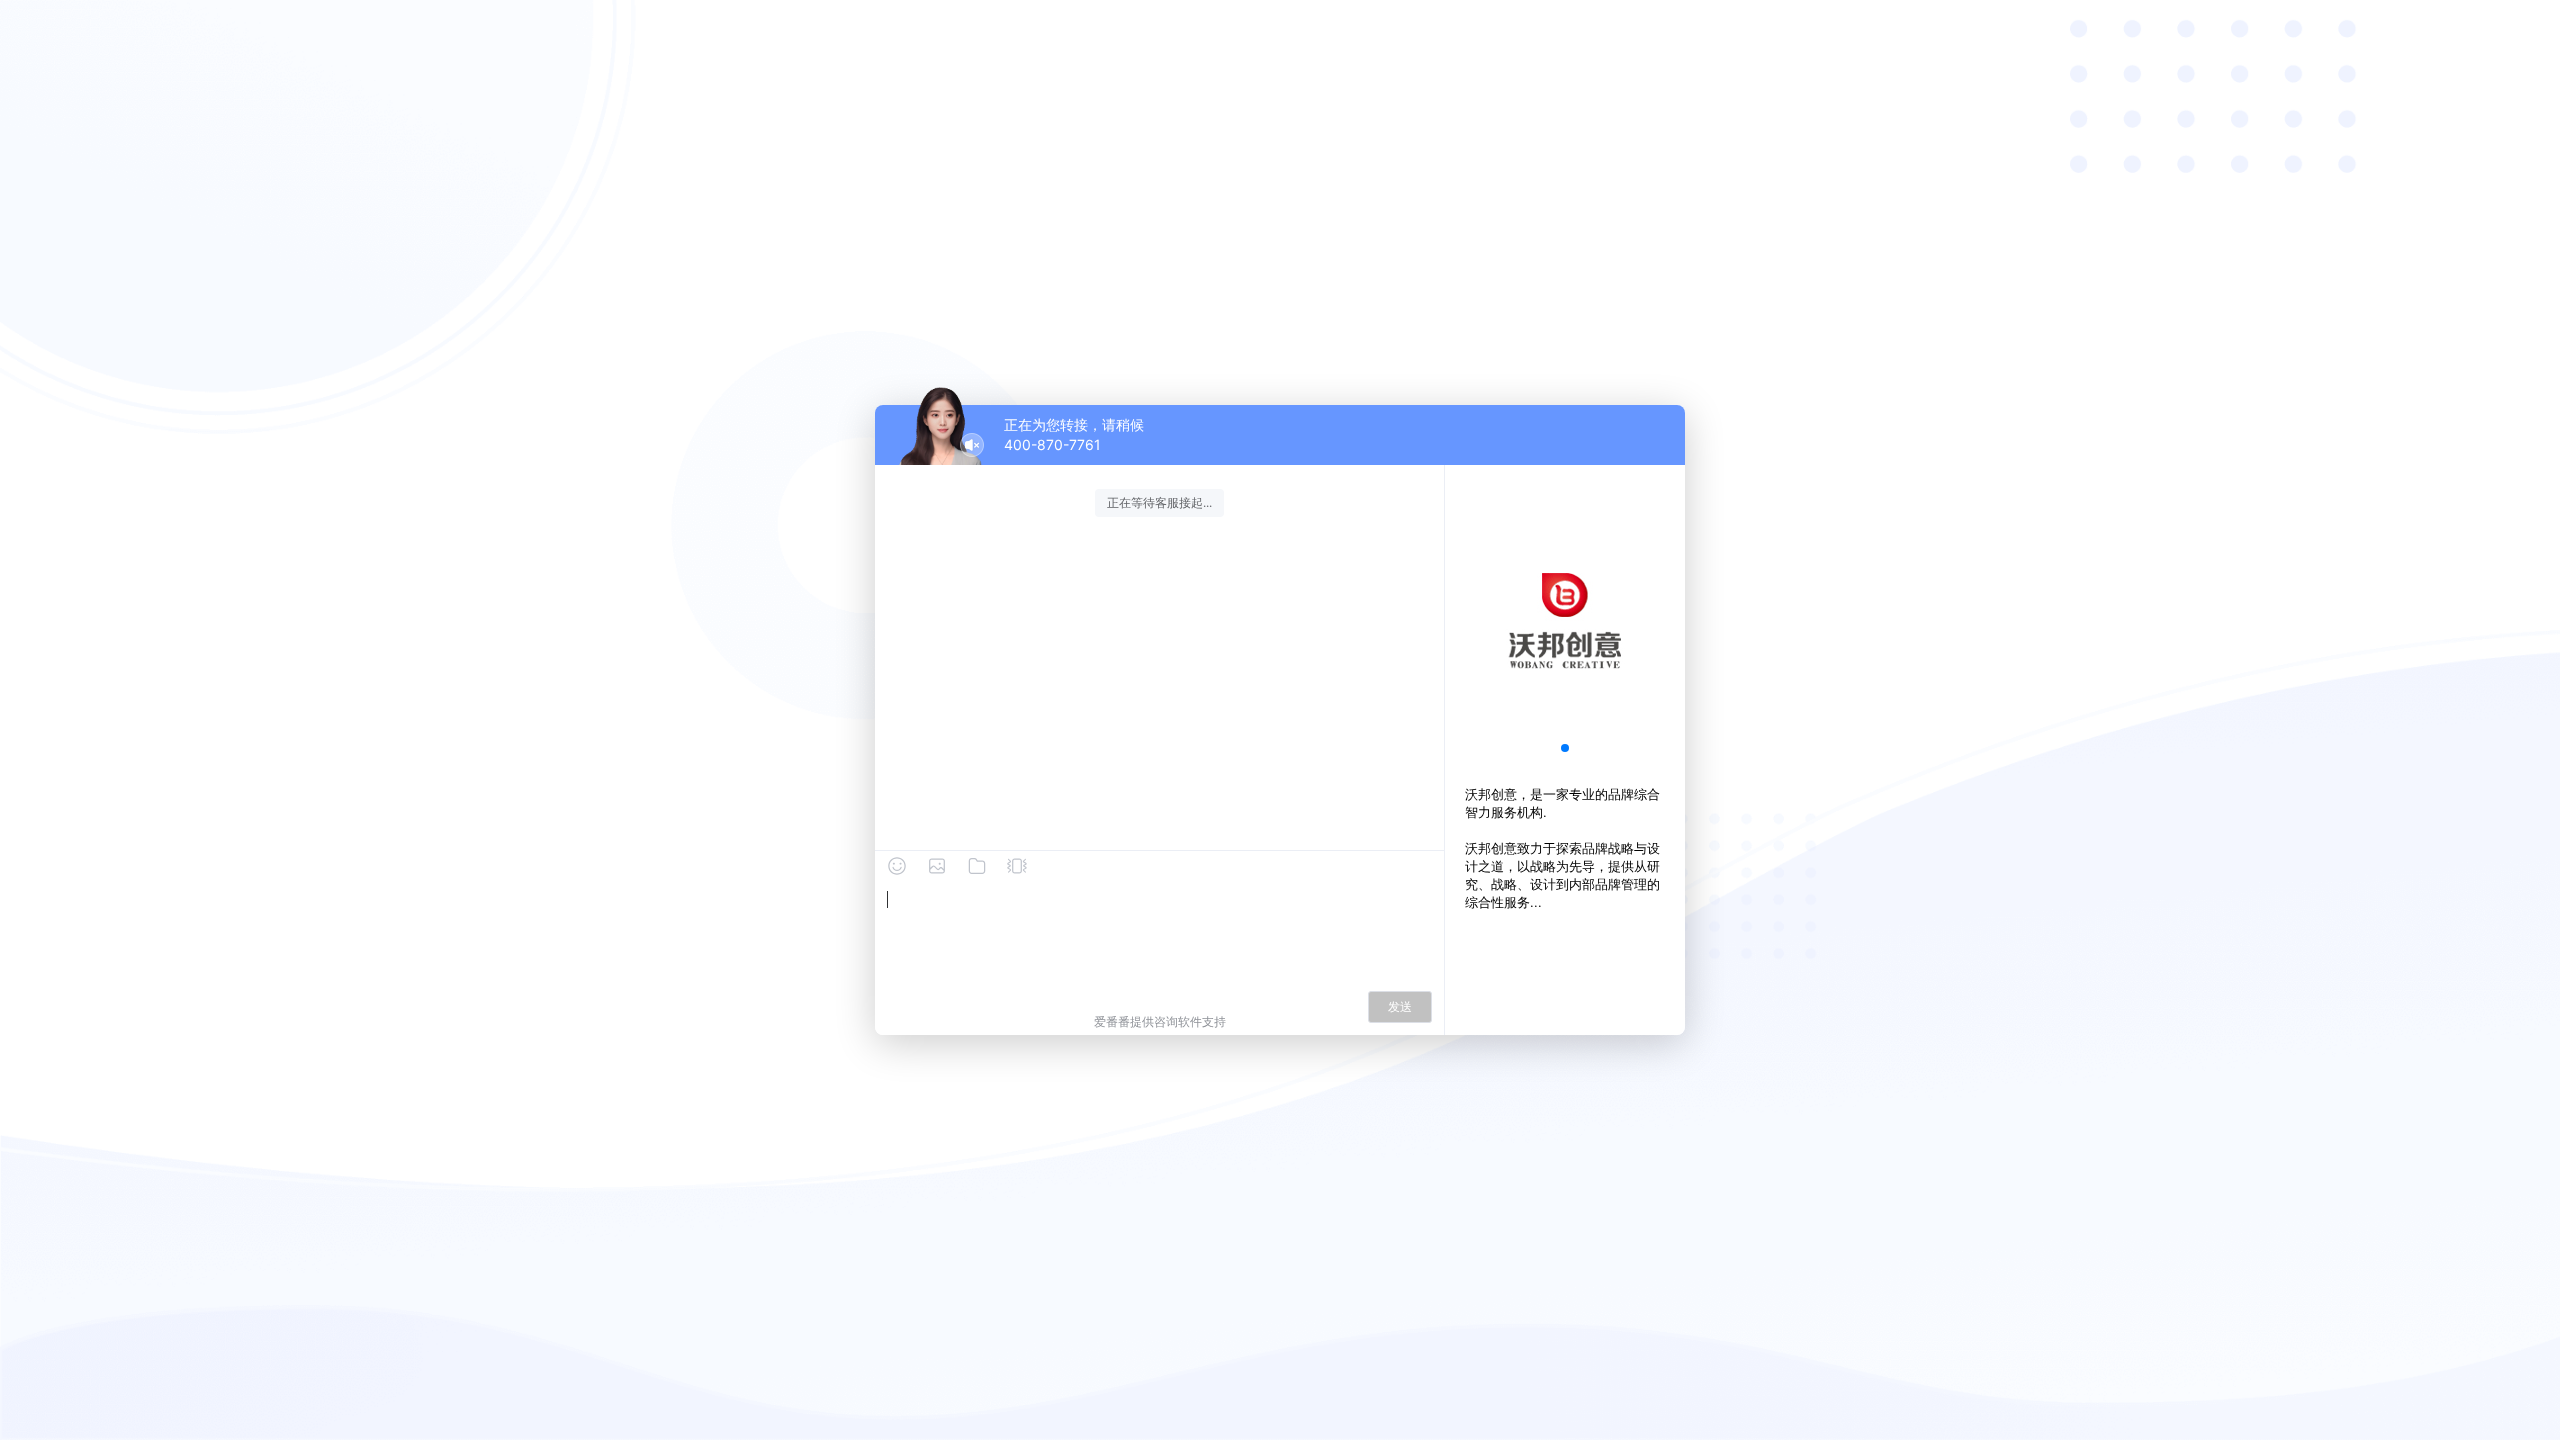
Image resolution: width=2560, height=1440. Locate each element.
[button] (1565, 748)
